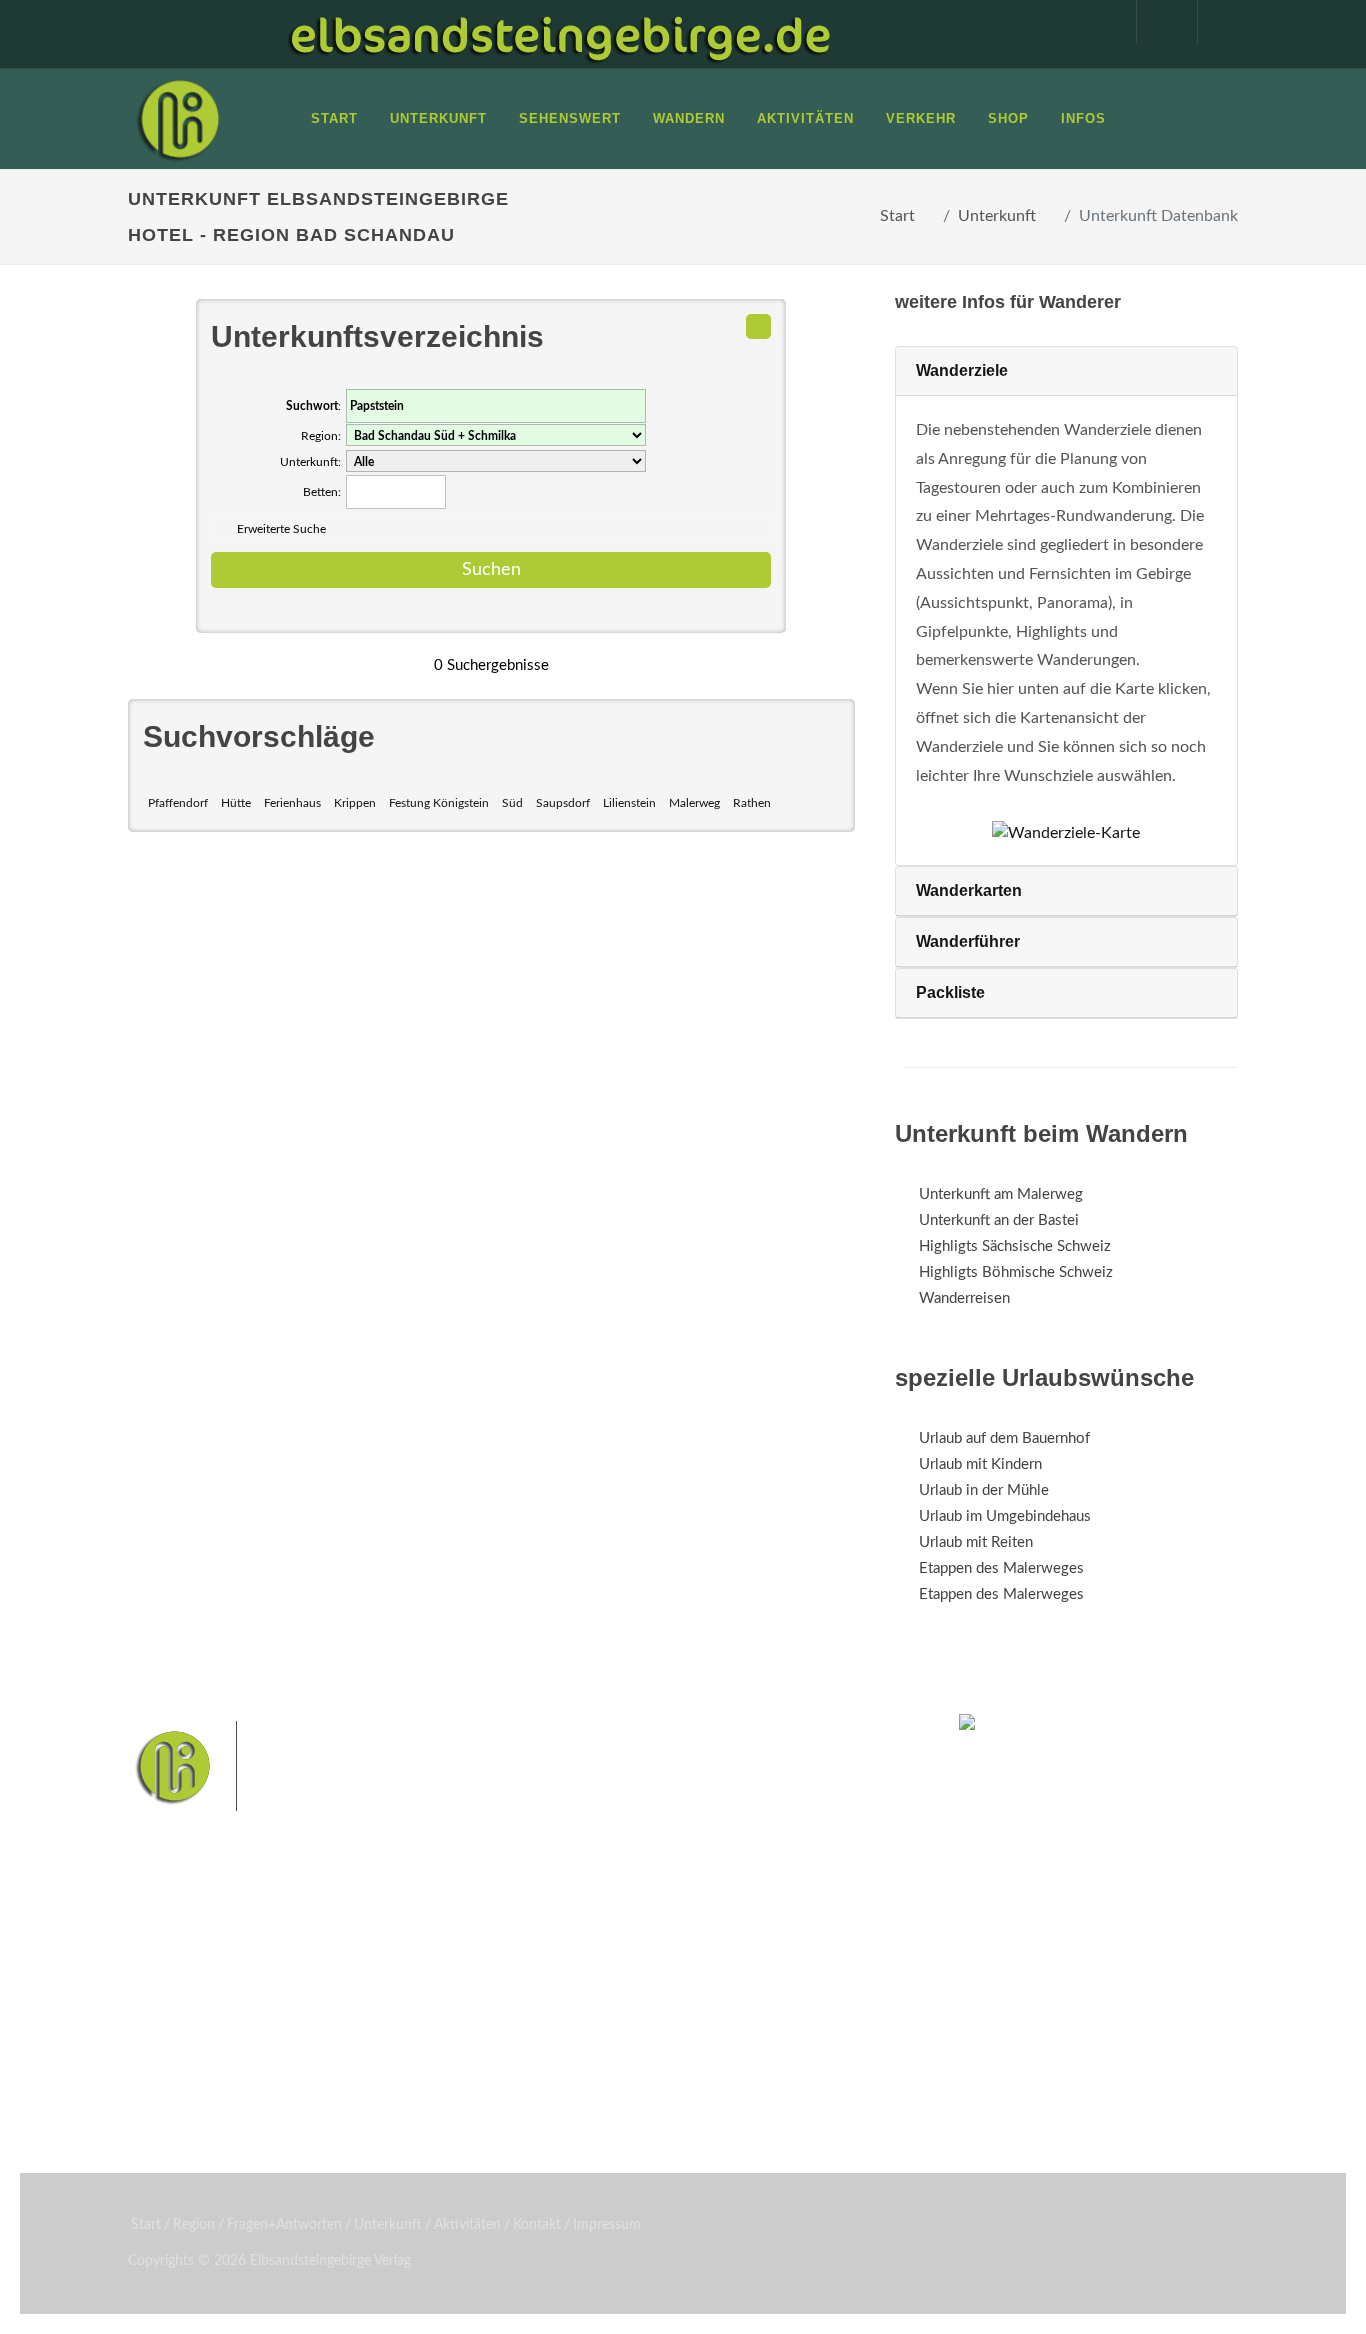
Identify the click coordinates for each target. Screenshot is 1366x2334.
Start (897, 216)
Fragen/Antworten (211, 1975)
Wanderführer (968, 941)
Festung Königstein (439, 803)
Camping (370, 2079)
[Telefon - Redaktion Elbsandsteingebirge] (1157, 22)
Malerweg (694, 803)
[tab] (1066, 371)
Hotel (360, 1975)
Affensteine (766, 1980)
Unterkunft (997, 216)
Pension (368, 2001)
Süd (512, 803)
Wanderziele (962, 370)
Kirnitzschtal (550, 2075)
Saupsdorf (563, 803)
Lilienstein (629, 803)
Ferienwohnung (392, 2027)
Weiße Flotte (657, 2012)
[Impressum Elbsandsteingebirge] (1096, 22)
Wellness (629, 2075)
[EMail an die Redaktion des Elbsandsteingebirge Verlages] (1218, 22)
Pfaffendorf (178, 803)
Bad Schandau (750, 2012)
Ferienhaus (292, 803)
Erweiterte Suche (281, 529)
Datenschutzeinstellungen (1181, 2251)
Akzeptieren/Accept (1181, 2200)
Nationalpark (679, 1980)
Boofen (693, 2075)
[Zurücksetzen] (758, 326)
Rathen (752, 803)
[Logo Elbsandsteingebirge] (178, 119)
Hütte (236, 803)
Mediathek (187, 2027)
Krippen (355, 803)
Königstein (741, 2043)
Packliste (950, 992)
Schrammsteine (559, 2012)
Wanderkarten (969, 890)
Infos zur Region (205, 2001)
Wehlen (536, 2043)
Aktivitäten (188, 2079)
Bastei (532, 1980)
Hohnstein (663, 2043)
